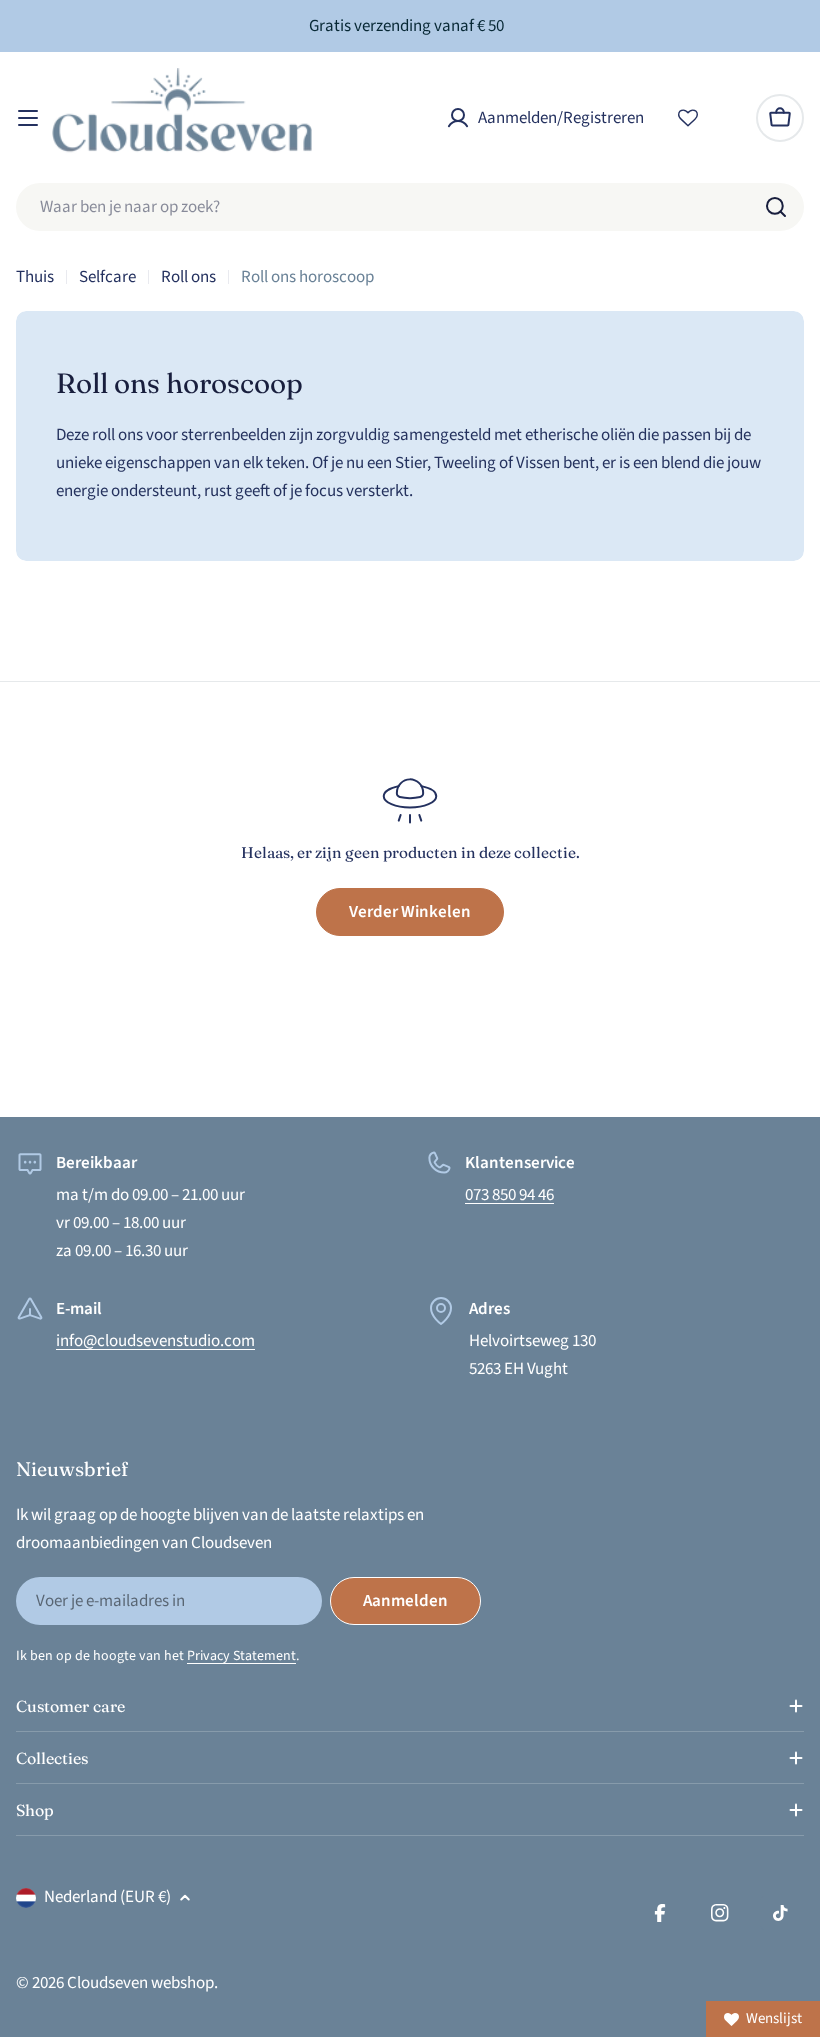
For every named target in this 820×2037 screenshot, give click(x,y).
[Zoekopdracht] (776, 207)
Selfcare (107, 277)
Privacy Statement (241, 1656)
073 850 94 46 (509, 1195)
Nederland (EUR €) (107, 1897)
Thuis (35, 277)
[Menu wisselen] (28, 118)
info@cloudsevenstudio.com (155, 1341)
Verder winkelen (410, 912)
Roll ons (188, 277)
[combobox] (410, 207)
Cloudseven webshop (140, 1983)
